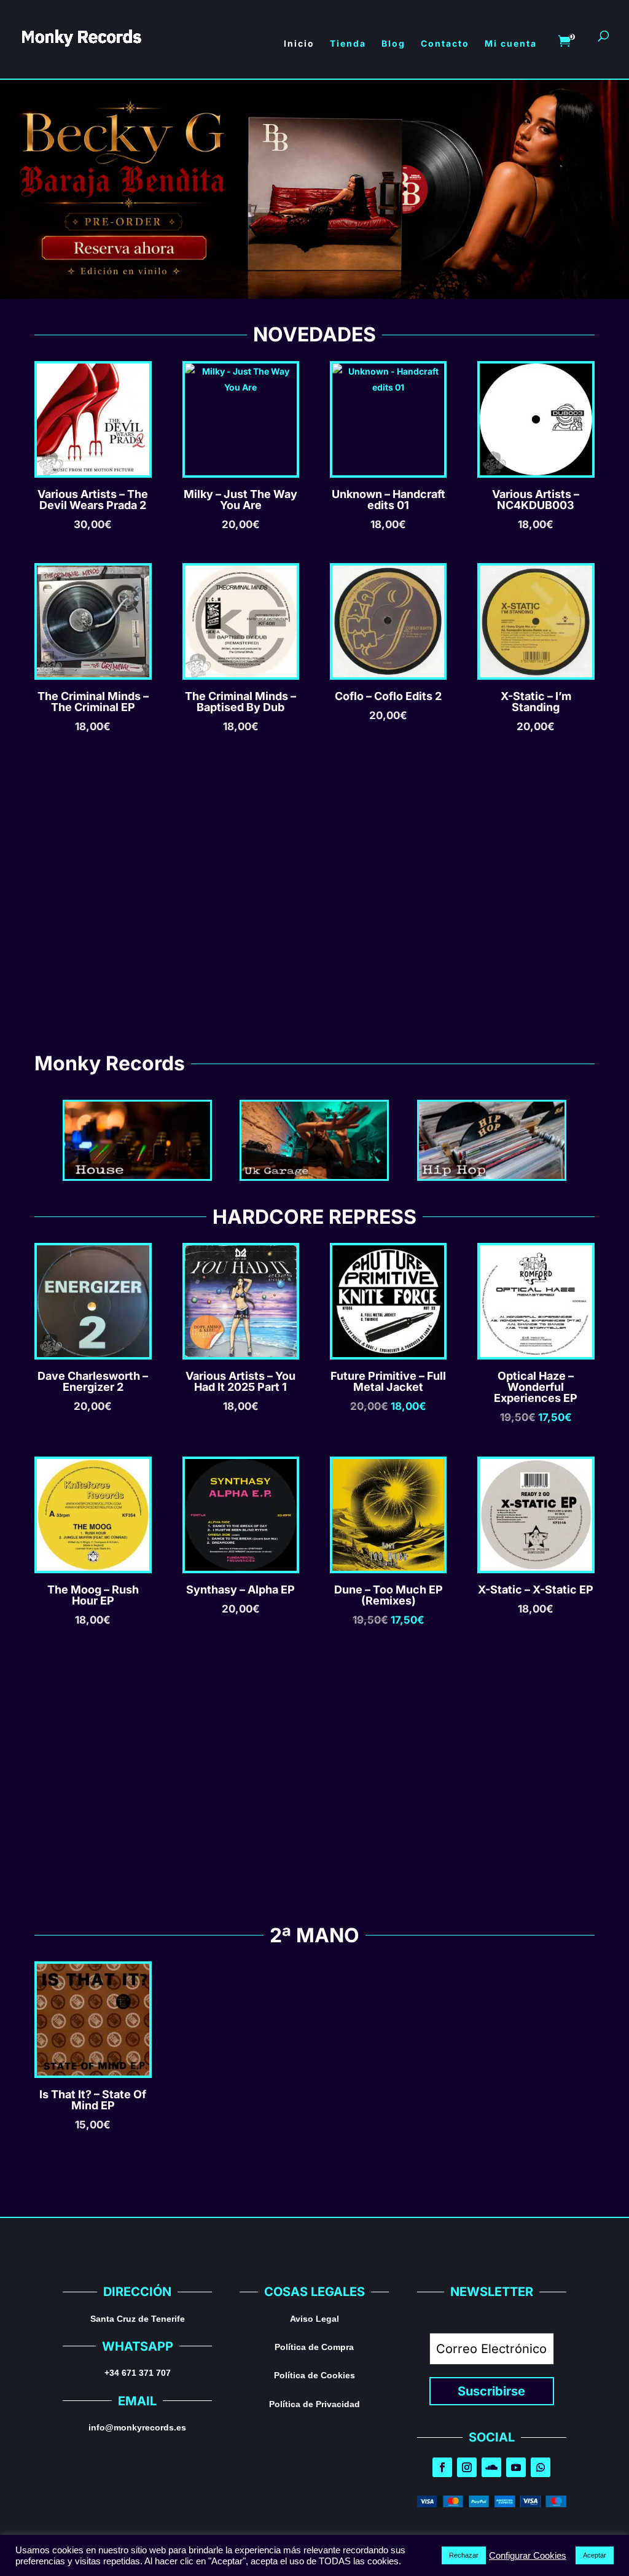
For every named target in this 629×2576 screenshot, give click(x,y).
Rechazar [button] (464, 2555)
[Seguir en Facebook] (442, 2467)
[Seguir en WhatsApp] (541, 2467)
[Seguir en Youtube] (516, 2467)
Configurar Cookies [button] (528, 2556)
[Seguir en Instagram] (467, 2467)
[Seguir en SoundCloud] (491, 2467)
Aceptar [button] (595, 2555)
